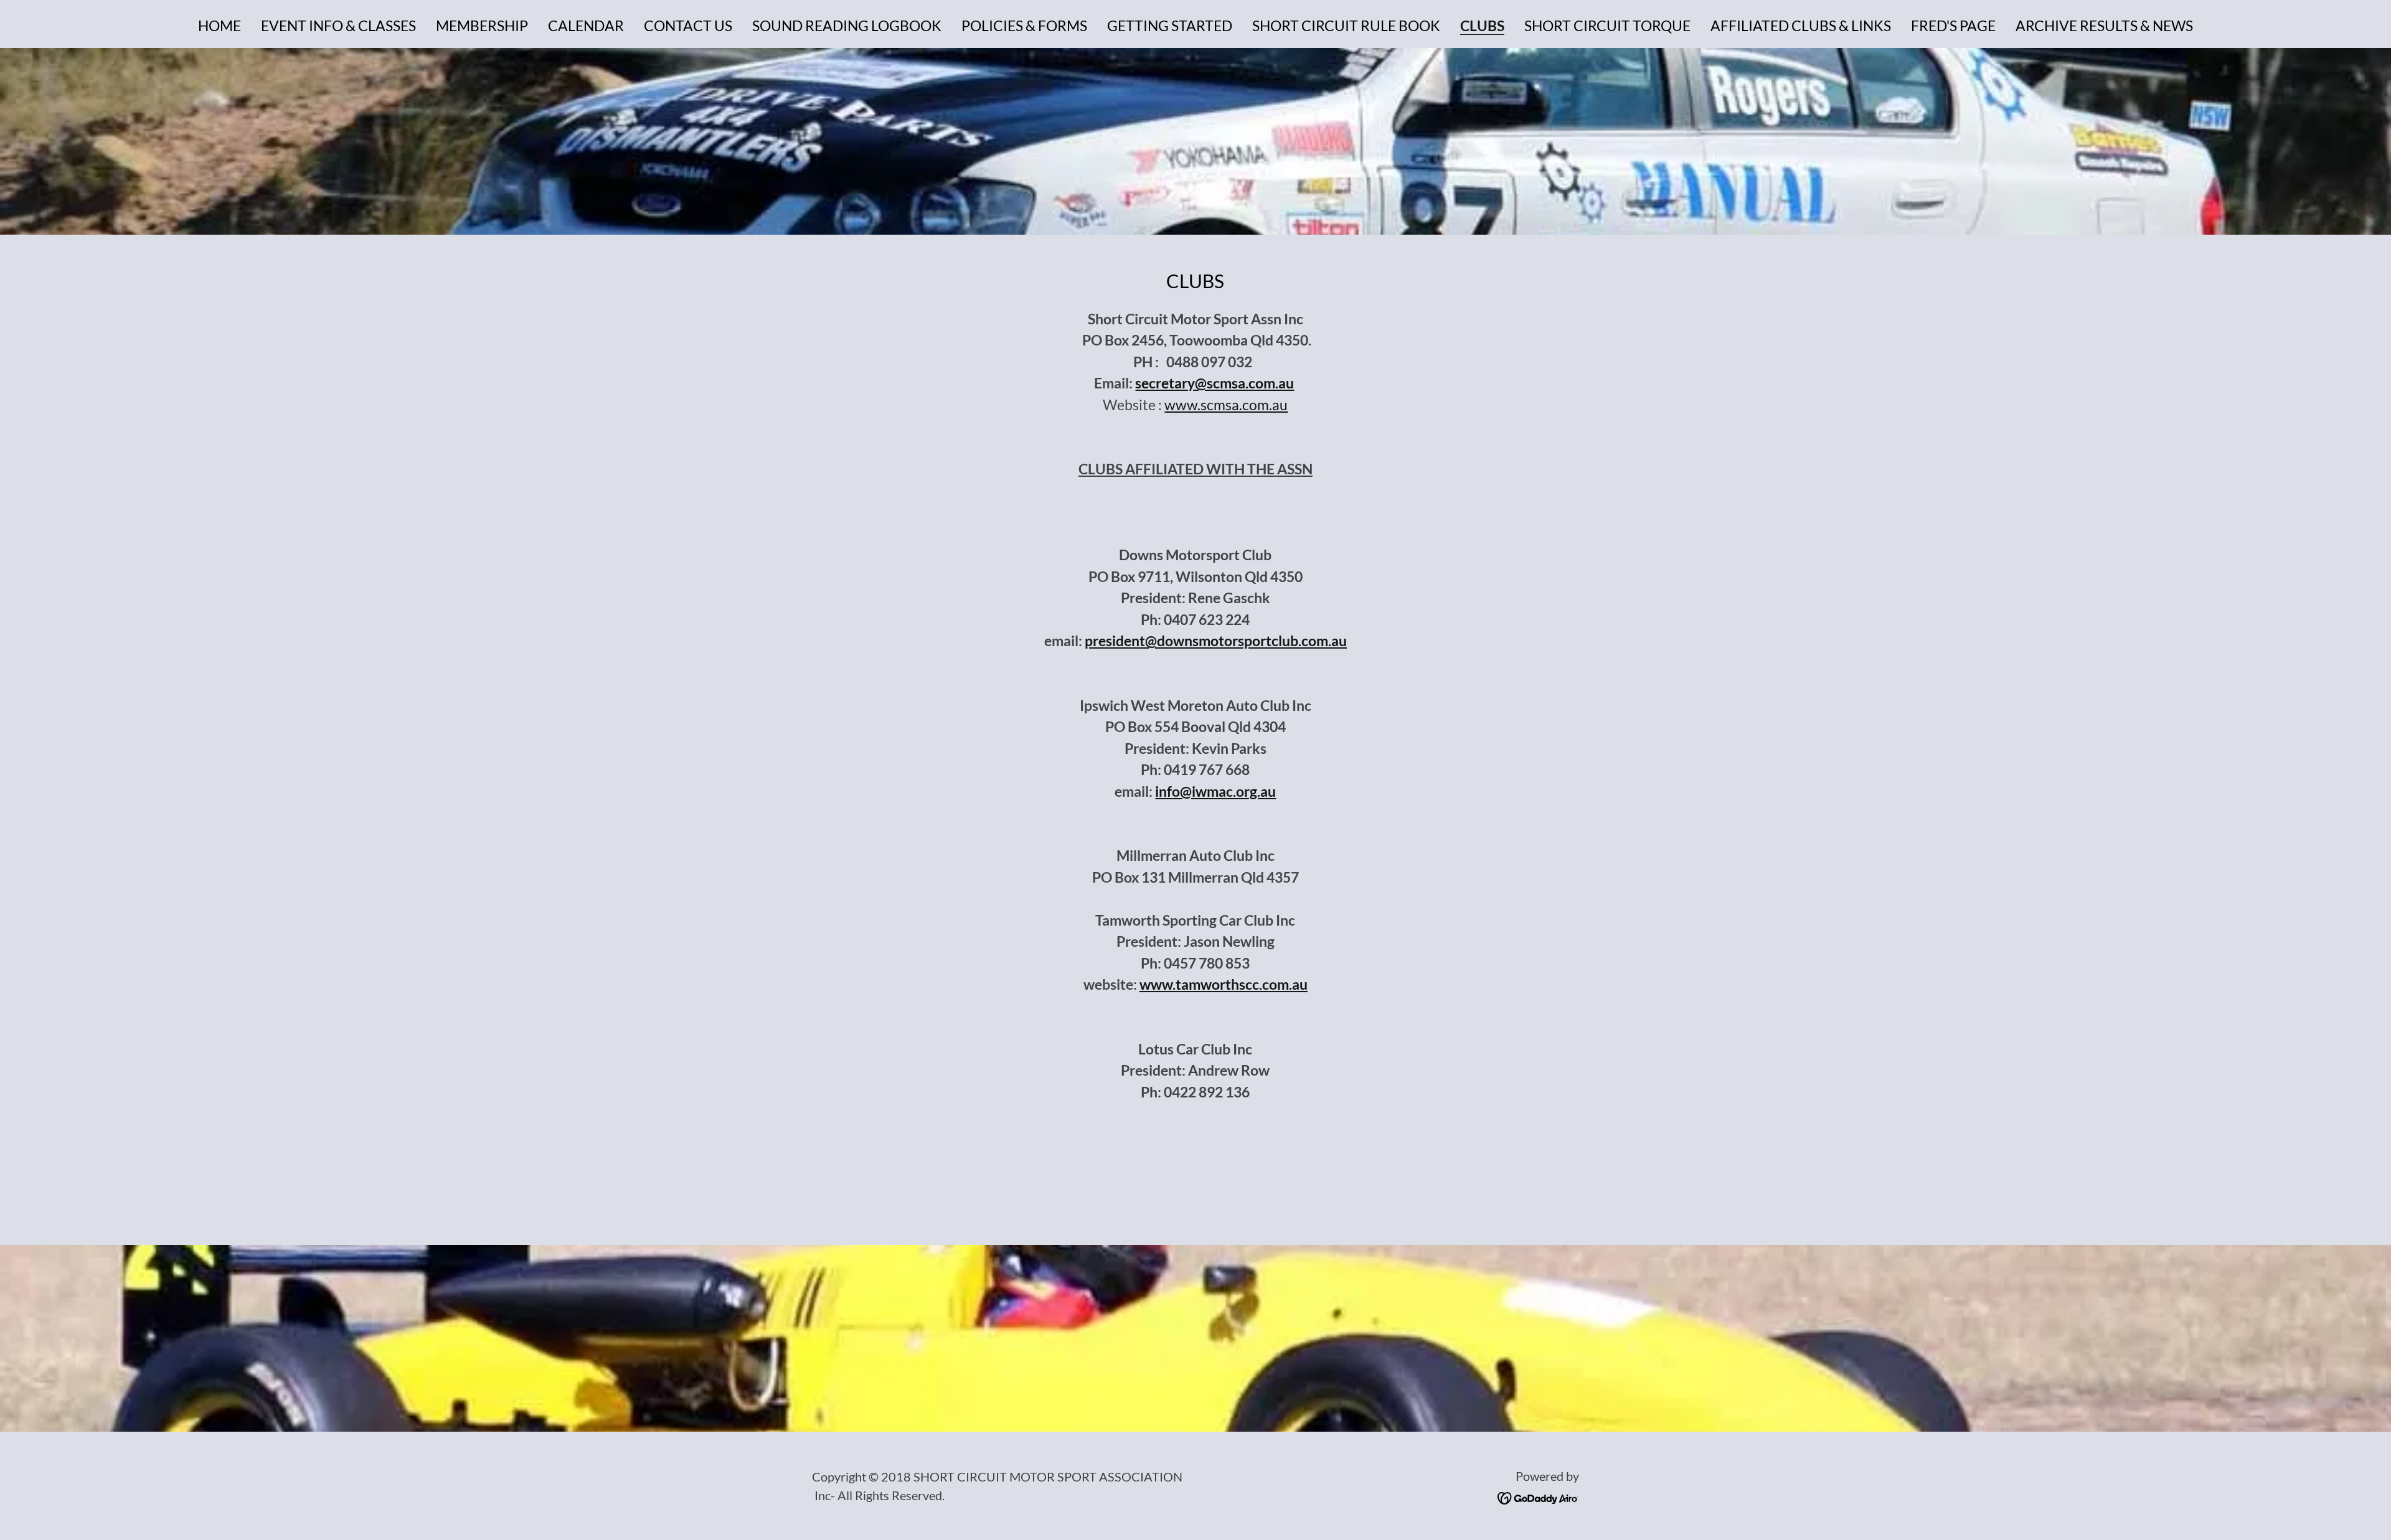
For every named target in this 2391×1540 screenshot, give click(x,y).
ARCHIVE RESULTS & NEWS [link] (2104, 26)
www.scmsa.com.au (1226, 405)
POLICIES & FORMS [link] (1024, 26)
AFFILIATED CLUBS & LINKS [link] (1801, 26)
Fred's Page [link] (1953, 26)
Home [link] (219, 26)
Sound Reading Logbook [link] (847, 26)
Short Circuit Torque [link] (1607, 26)
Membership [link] (482, 26)
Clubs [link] (1482, 26)
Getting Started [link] (1170, 26)
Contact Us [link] (688, 26)
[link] (1538, 1496)
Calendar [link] (586, 26)
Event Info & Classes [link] (338, 26)
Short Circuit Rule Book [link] (1346, 26)
